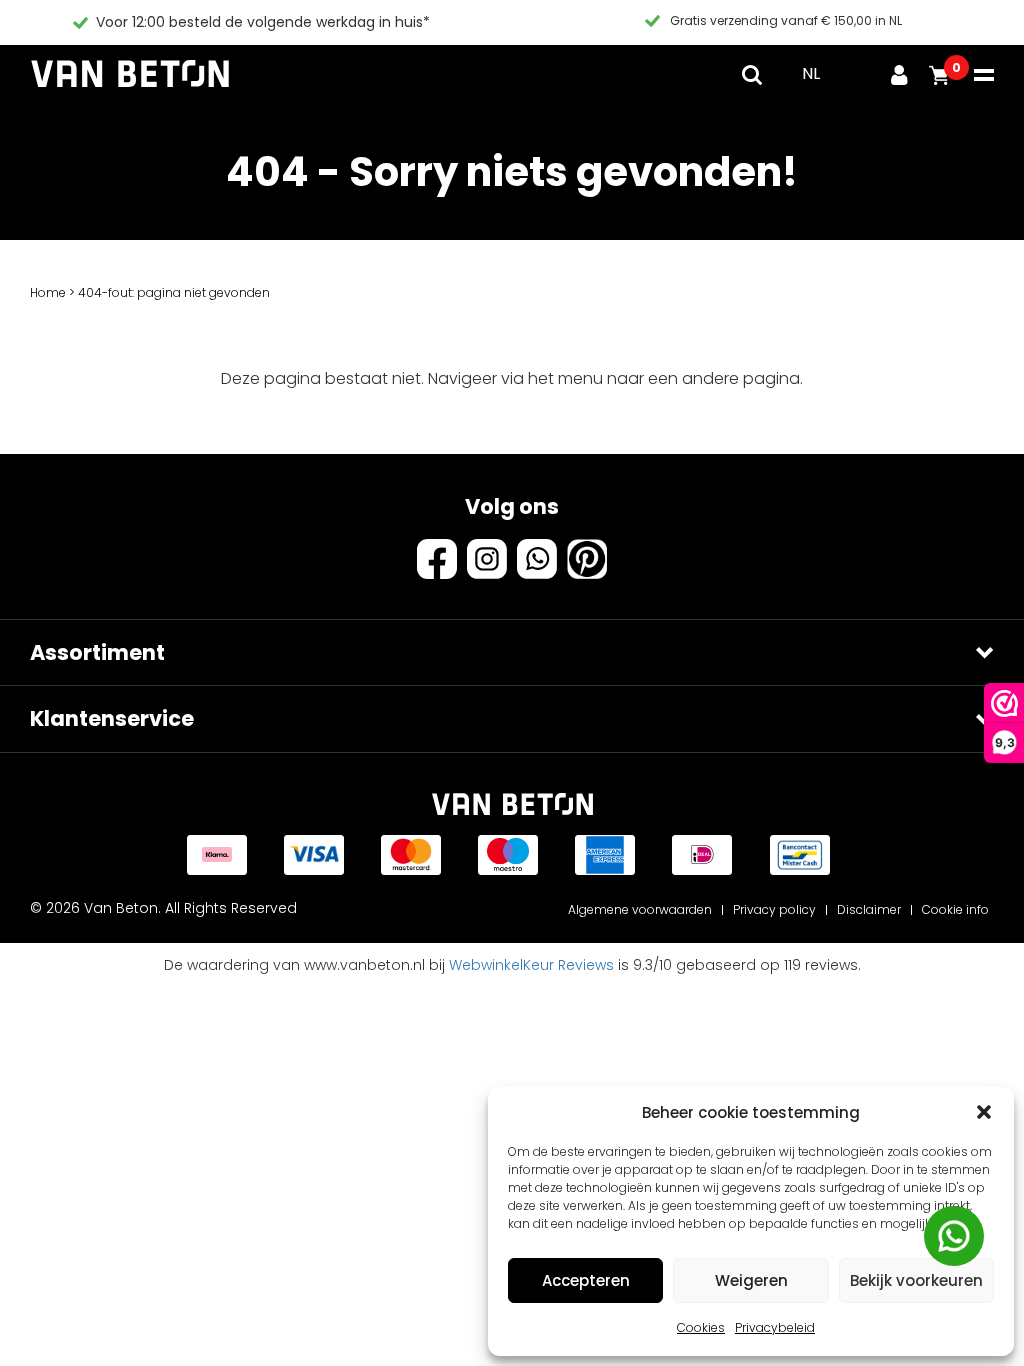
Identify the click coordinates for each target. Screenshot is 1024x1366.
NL (811, 73)
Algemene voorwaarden (640, 909)
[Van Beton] (130, 74)
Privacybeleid (775, 1327)
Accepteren (586, 1280)
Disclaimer (869, 909)
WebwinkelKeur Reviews (531, 965)
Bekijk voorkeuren (916, 1280)
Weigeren (751, 1280)
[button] (984, 1112)
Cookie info (955, 909)
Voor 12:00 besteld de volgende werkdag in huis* (263, 22)
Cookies (701, 1327)
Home (48, 292)
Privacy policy (774, 909)
